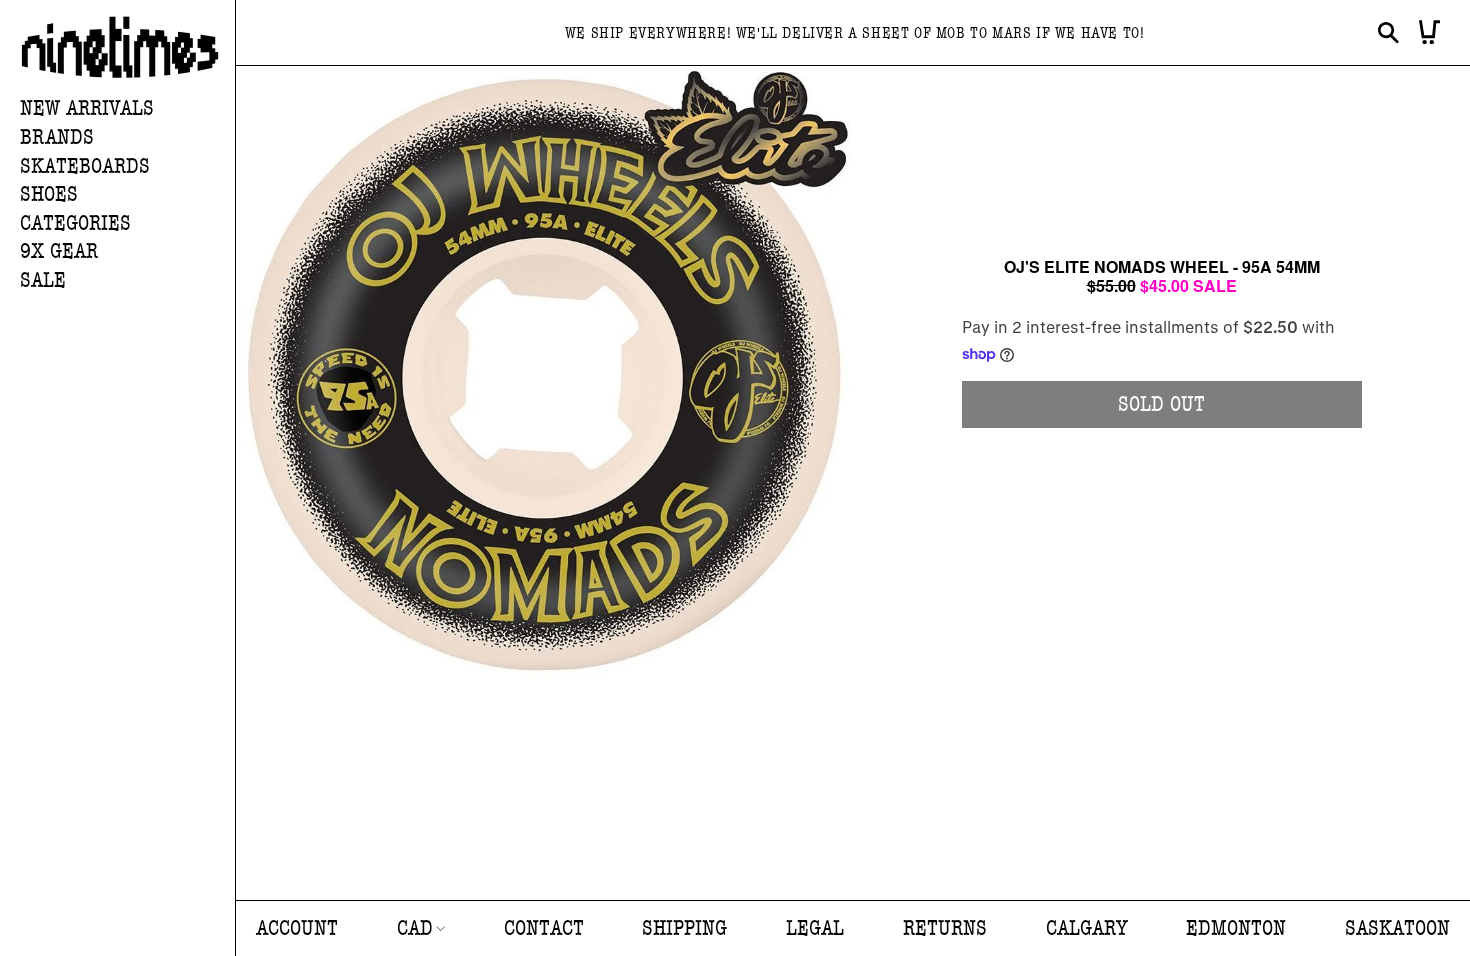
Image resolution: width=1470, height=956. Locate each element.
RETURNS (945, 928)
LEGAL (815, 928)
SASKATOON (1397, 928)
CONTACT (544, 928)
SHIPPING (684, 928)
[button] (127, 138)
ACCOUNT (297, 928)
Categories (75, 223)
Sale (43, 280)
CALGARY (1087, 928)
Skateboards (85, 166)
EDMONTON (1236, 928)
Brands (57, 137)
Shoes (49, 194)
